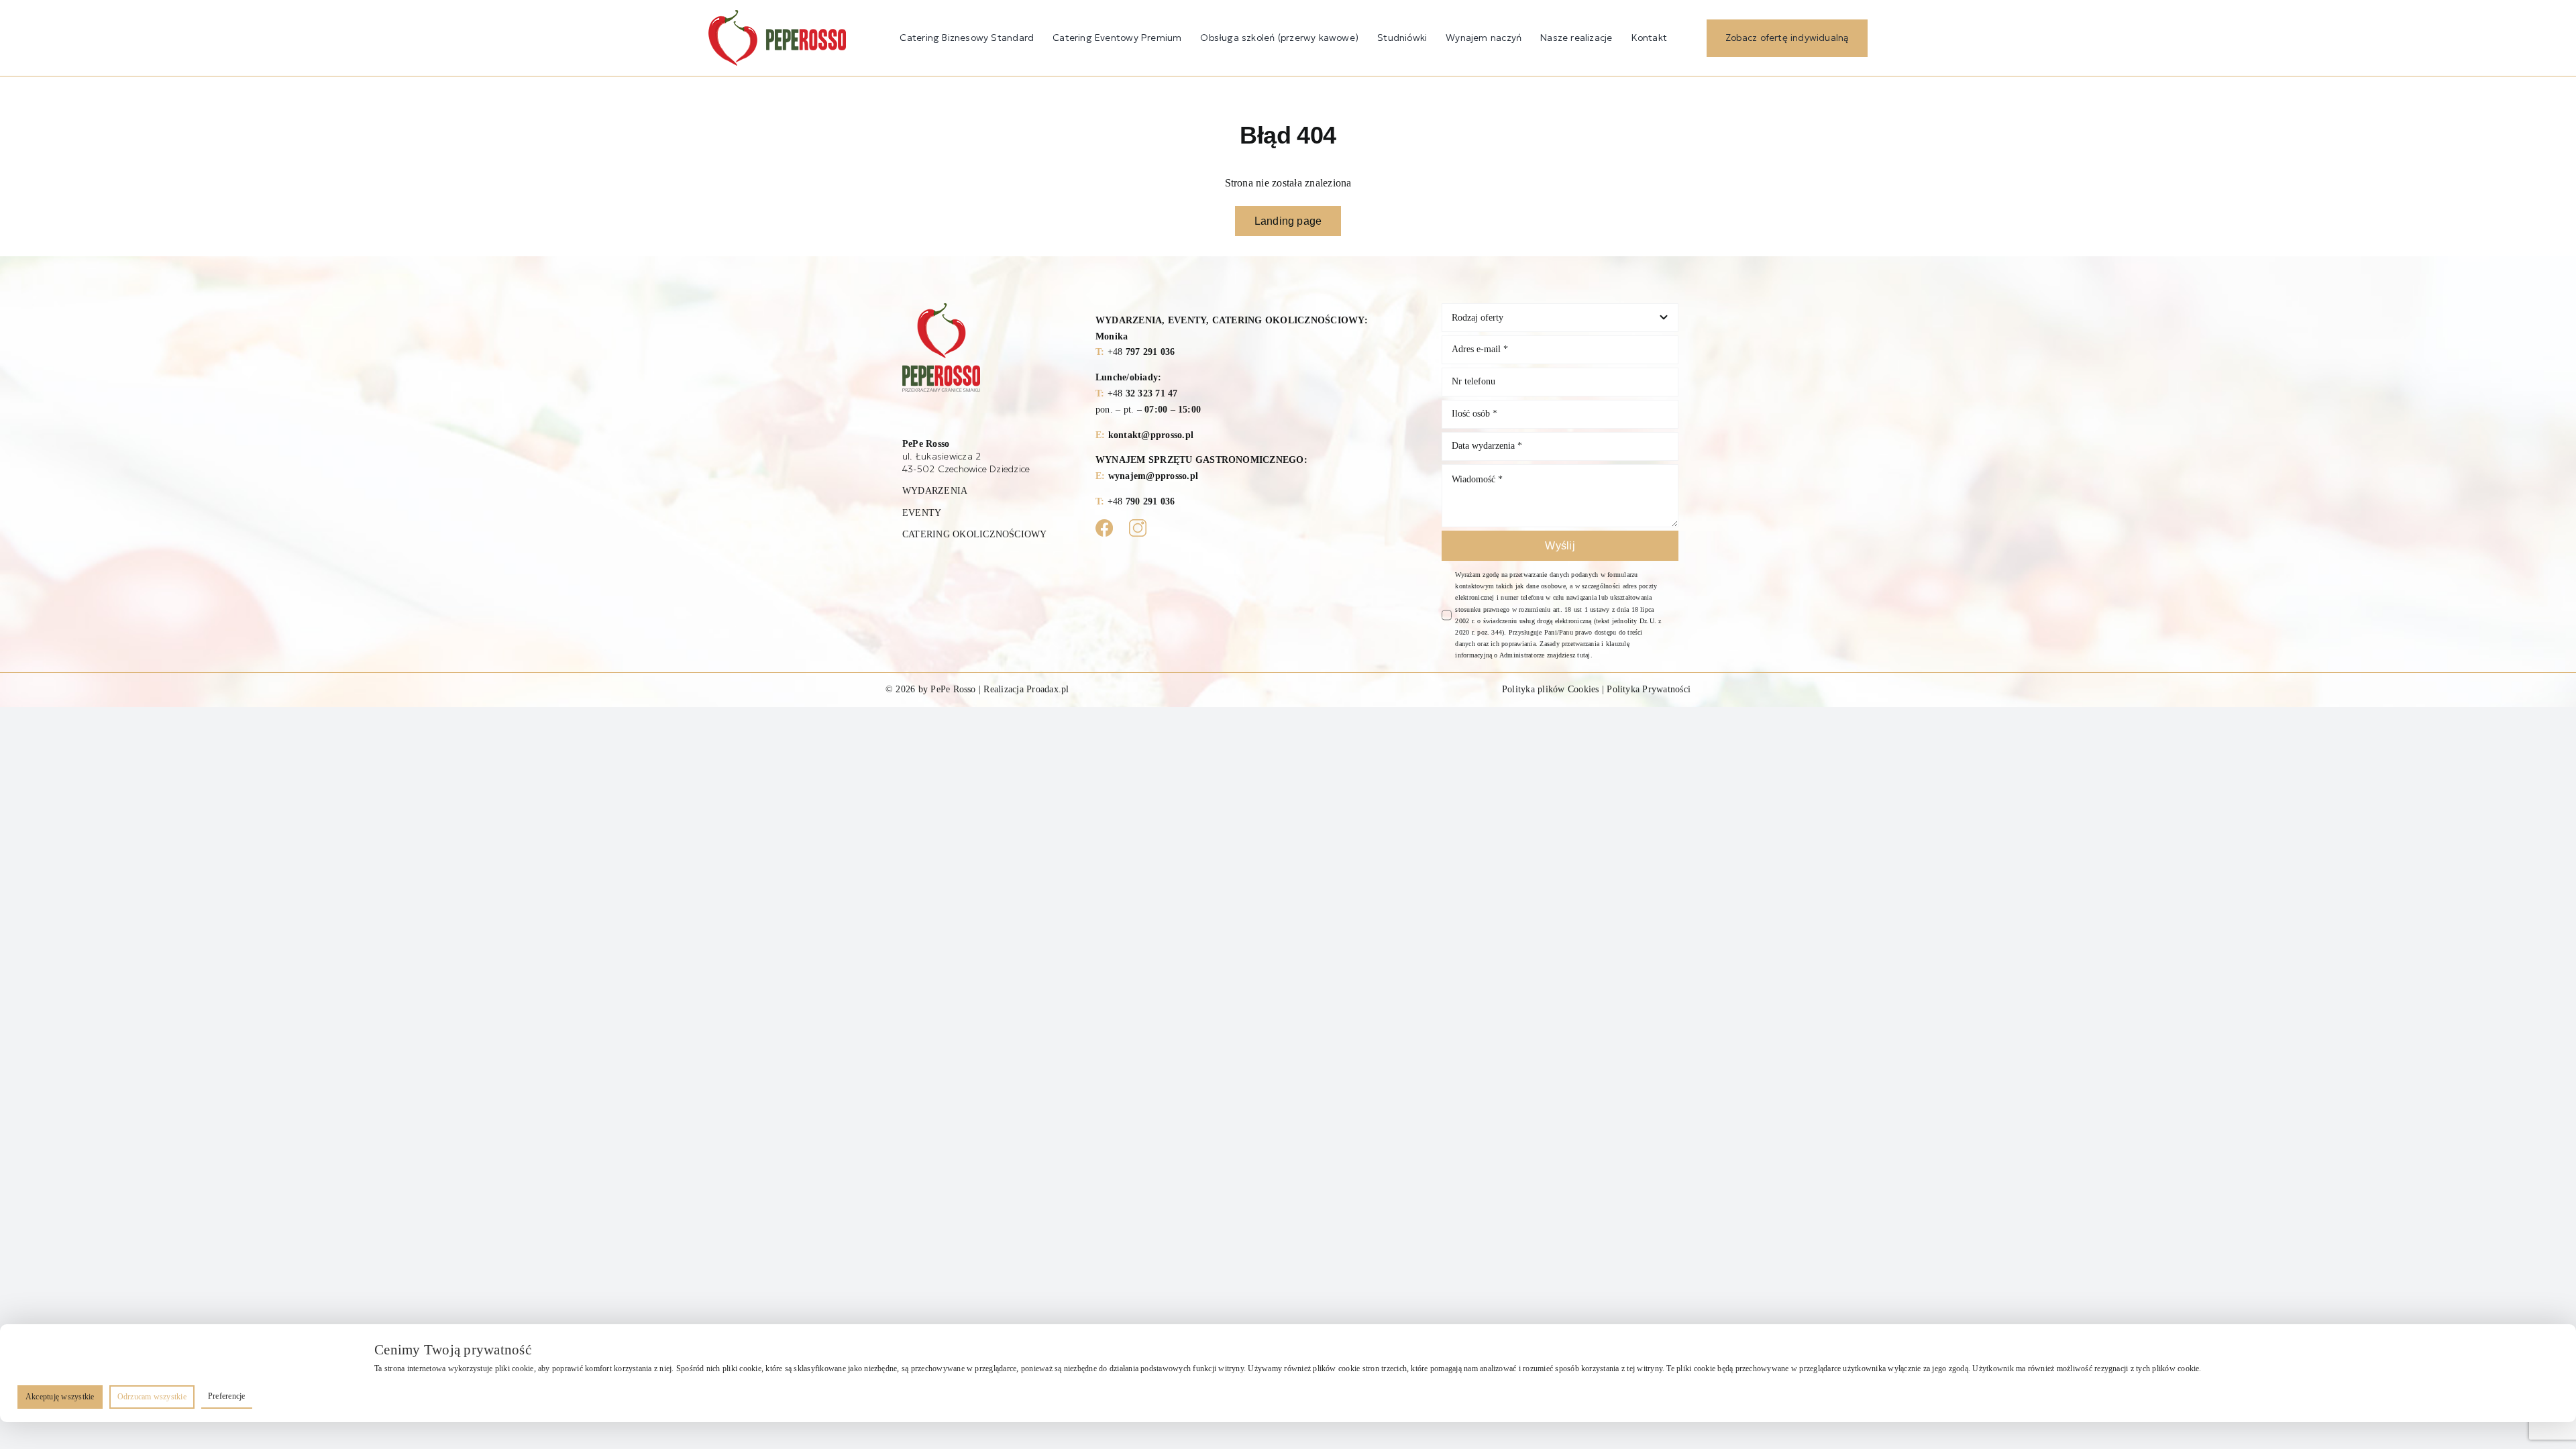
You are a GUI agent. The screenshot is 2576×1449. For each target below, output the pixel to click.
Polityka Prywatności (1649, 689)
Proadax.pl (1048, 689)
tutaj (1584, 655)
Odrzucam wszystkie (152, 1397)
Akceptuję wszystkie (60, 1397)
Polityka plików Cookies (1551, 689)
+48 (1141, 352)
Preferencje (227, 1396)
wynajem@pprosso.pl (1153, 476)
